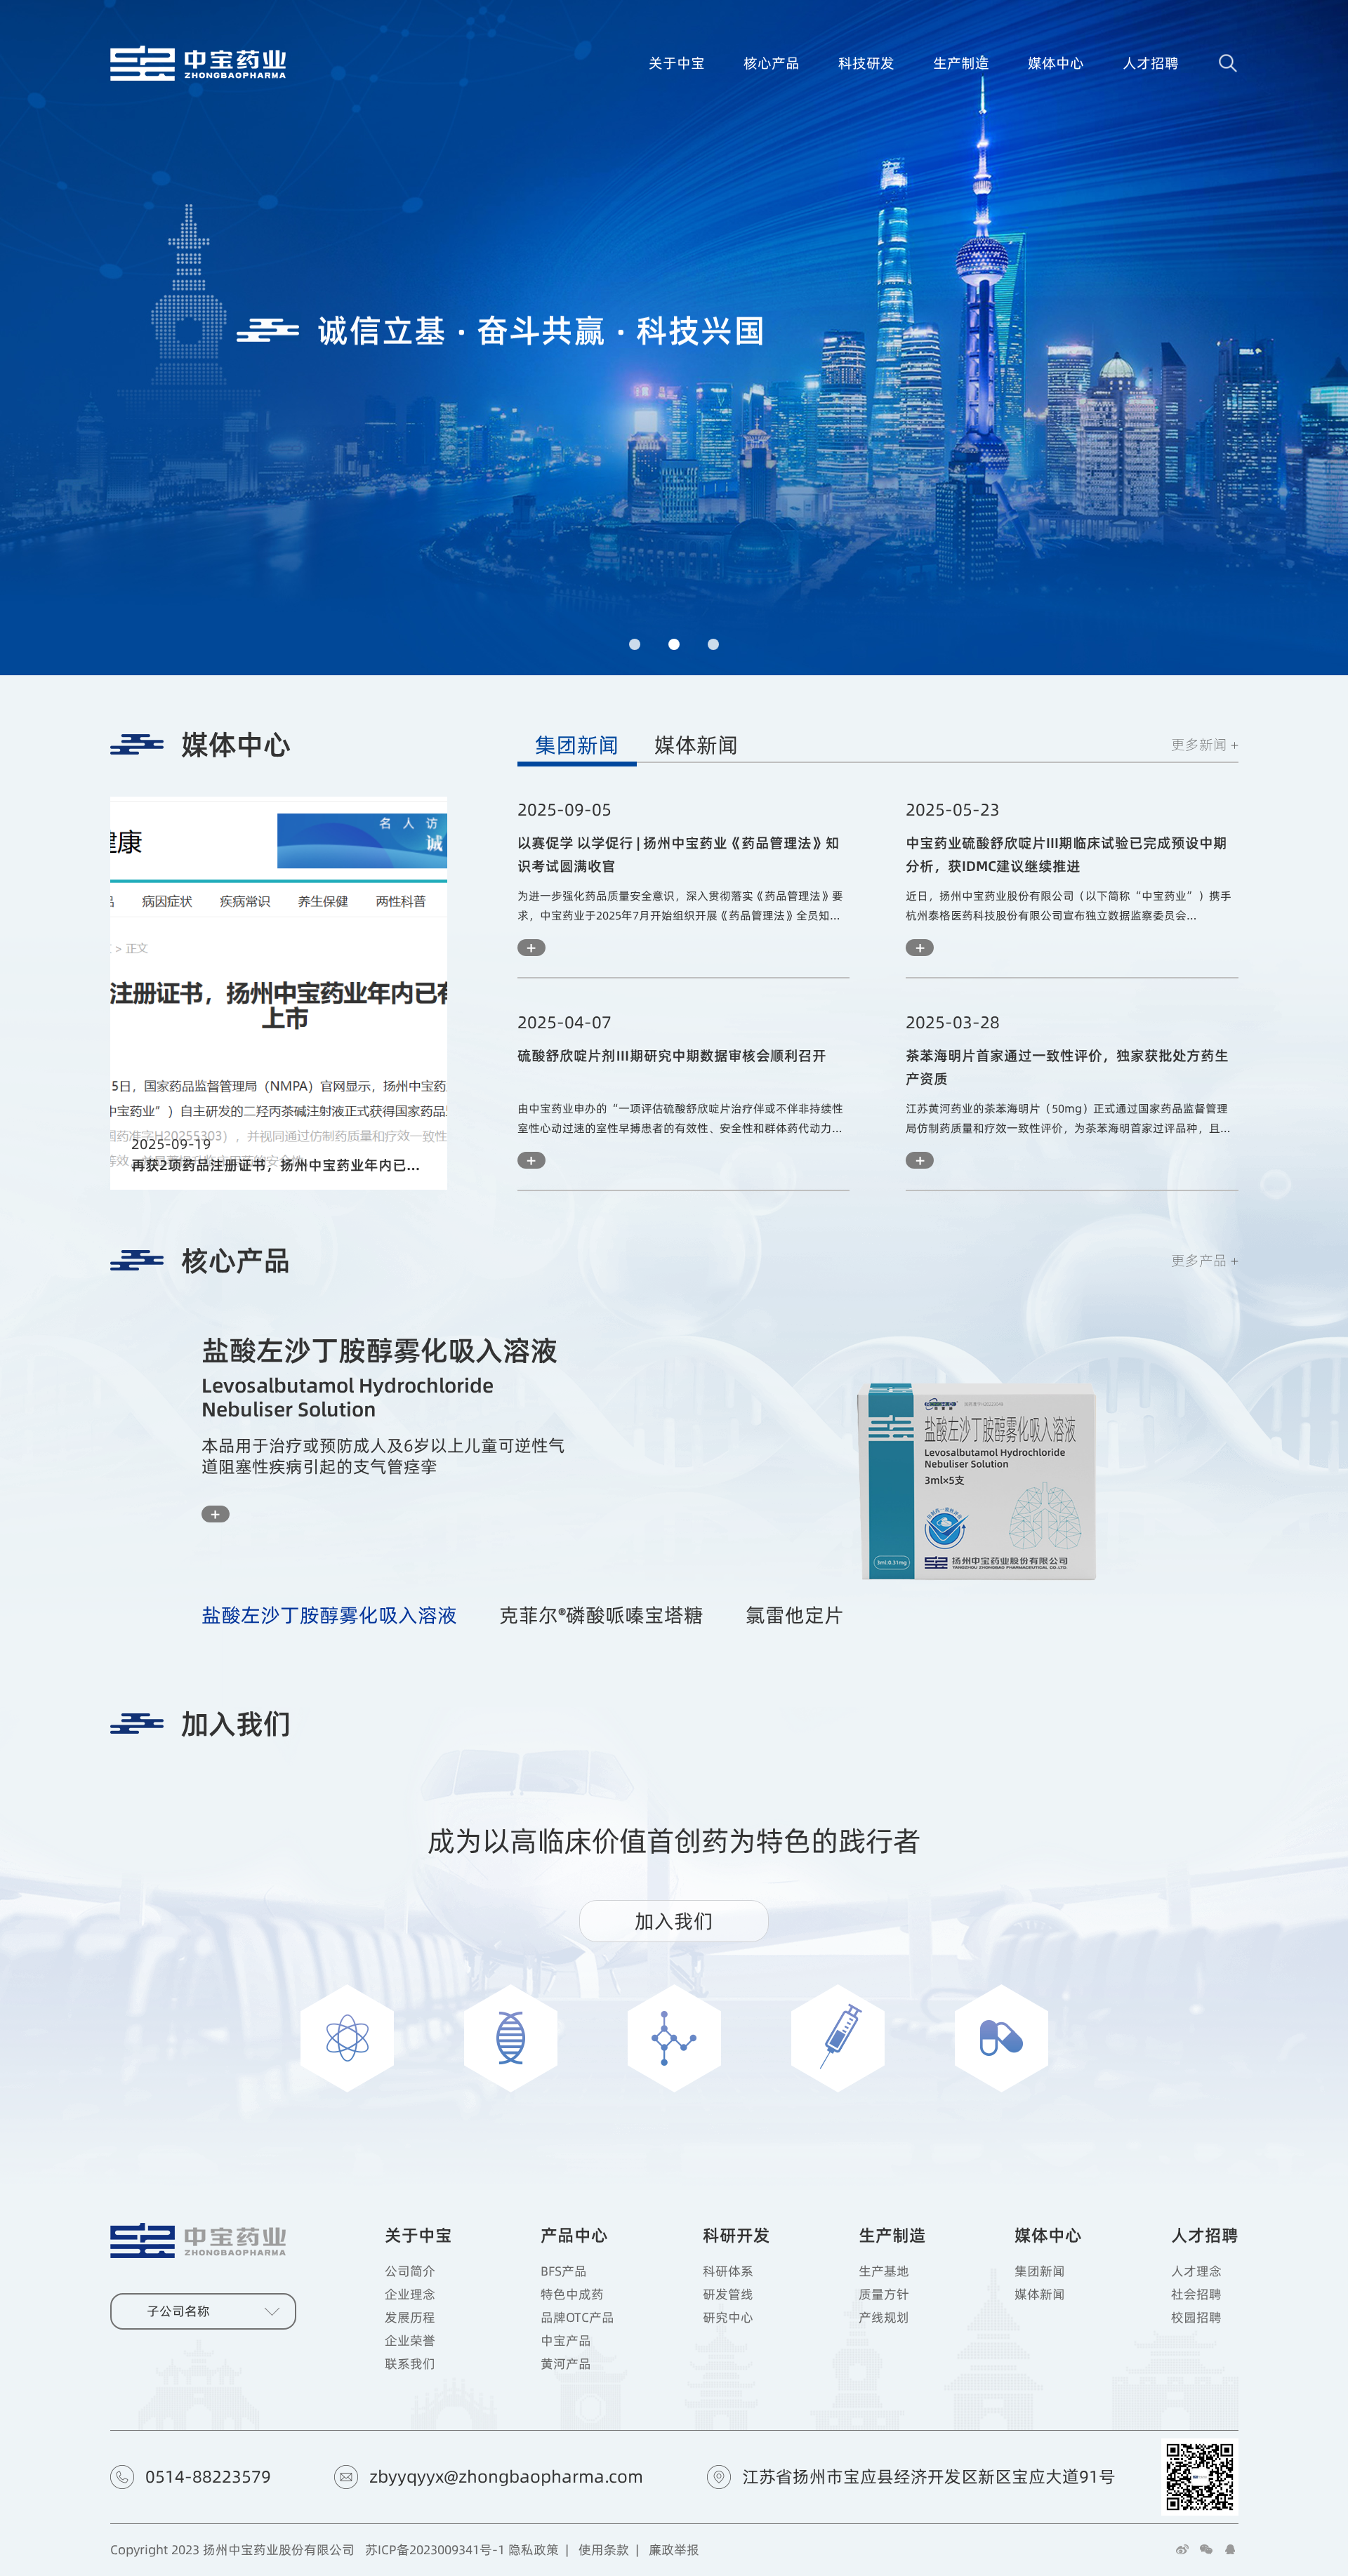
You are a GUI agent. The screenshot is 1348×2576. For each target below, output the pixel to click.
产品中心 (574, 2235)
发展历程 (410, 2318)
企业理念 (410, 2295)
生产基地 (884, 2271)
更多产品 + (1205, 1260)
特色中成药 (572, 2295)
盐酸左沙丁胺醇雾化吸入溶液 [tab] (329, 1615)
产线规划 (884, 2318)
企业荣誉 (410, 2341)
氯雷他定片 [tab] (795, 1615)
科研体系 (728, 2271)
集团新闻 (577, 745)
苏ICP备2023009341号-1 (435, 2550)
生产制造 (961, 63)
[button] (635, 644)
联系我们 (410, 2364)
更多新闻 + (1205, 744)
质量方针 (884, 2295)
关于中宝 (677, 63)
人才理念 (1196, 2271)
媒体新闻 (696, 745)
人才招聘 (1151, 63)
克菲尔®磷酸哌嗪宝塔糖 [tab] (601, 1615)
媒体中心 (1056, 63)
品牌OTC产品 (577, 2318)
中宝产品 (566, 2341)
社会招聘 (1196, 2295)
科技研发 (866, 63)
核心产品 (772, 63)
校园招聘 (1196, 2318)
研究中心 (728, 2318)
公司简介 (410, 2271)
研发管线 (728, 2295)
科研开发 (736, 2235)
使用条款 (604, 2550)
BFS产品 (564, 2271)
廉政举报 (674, 2550)
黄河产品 (566, 2364)
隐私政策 (534, 2550)
